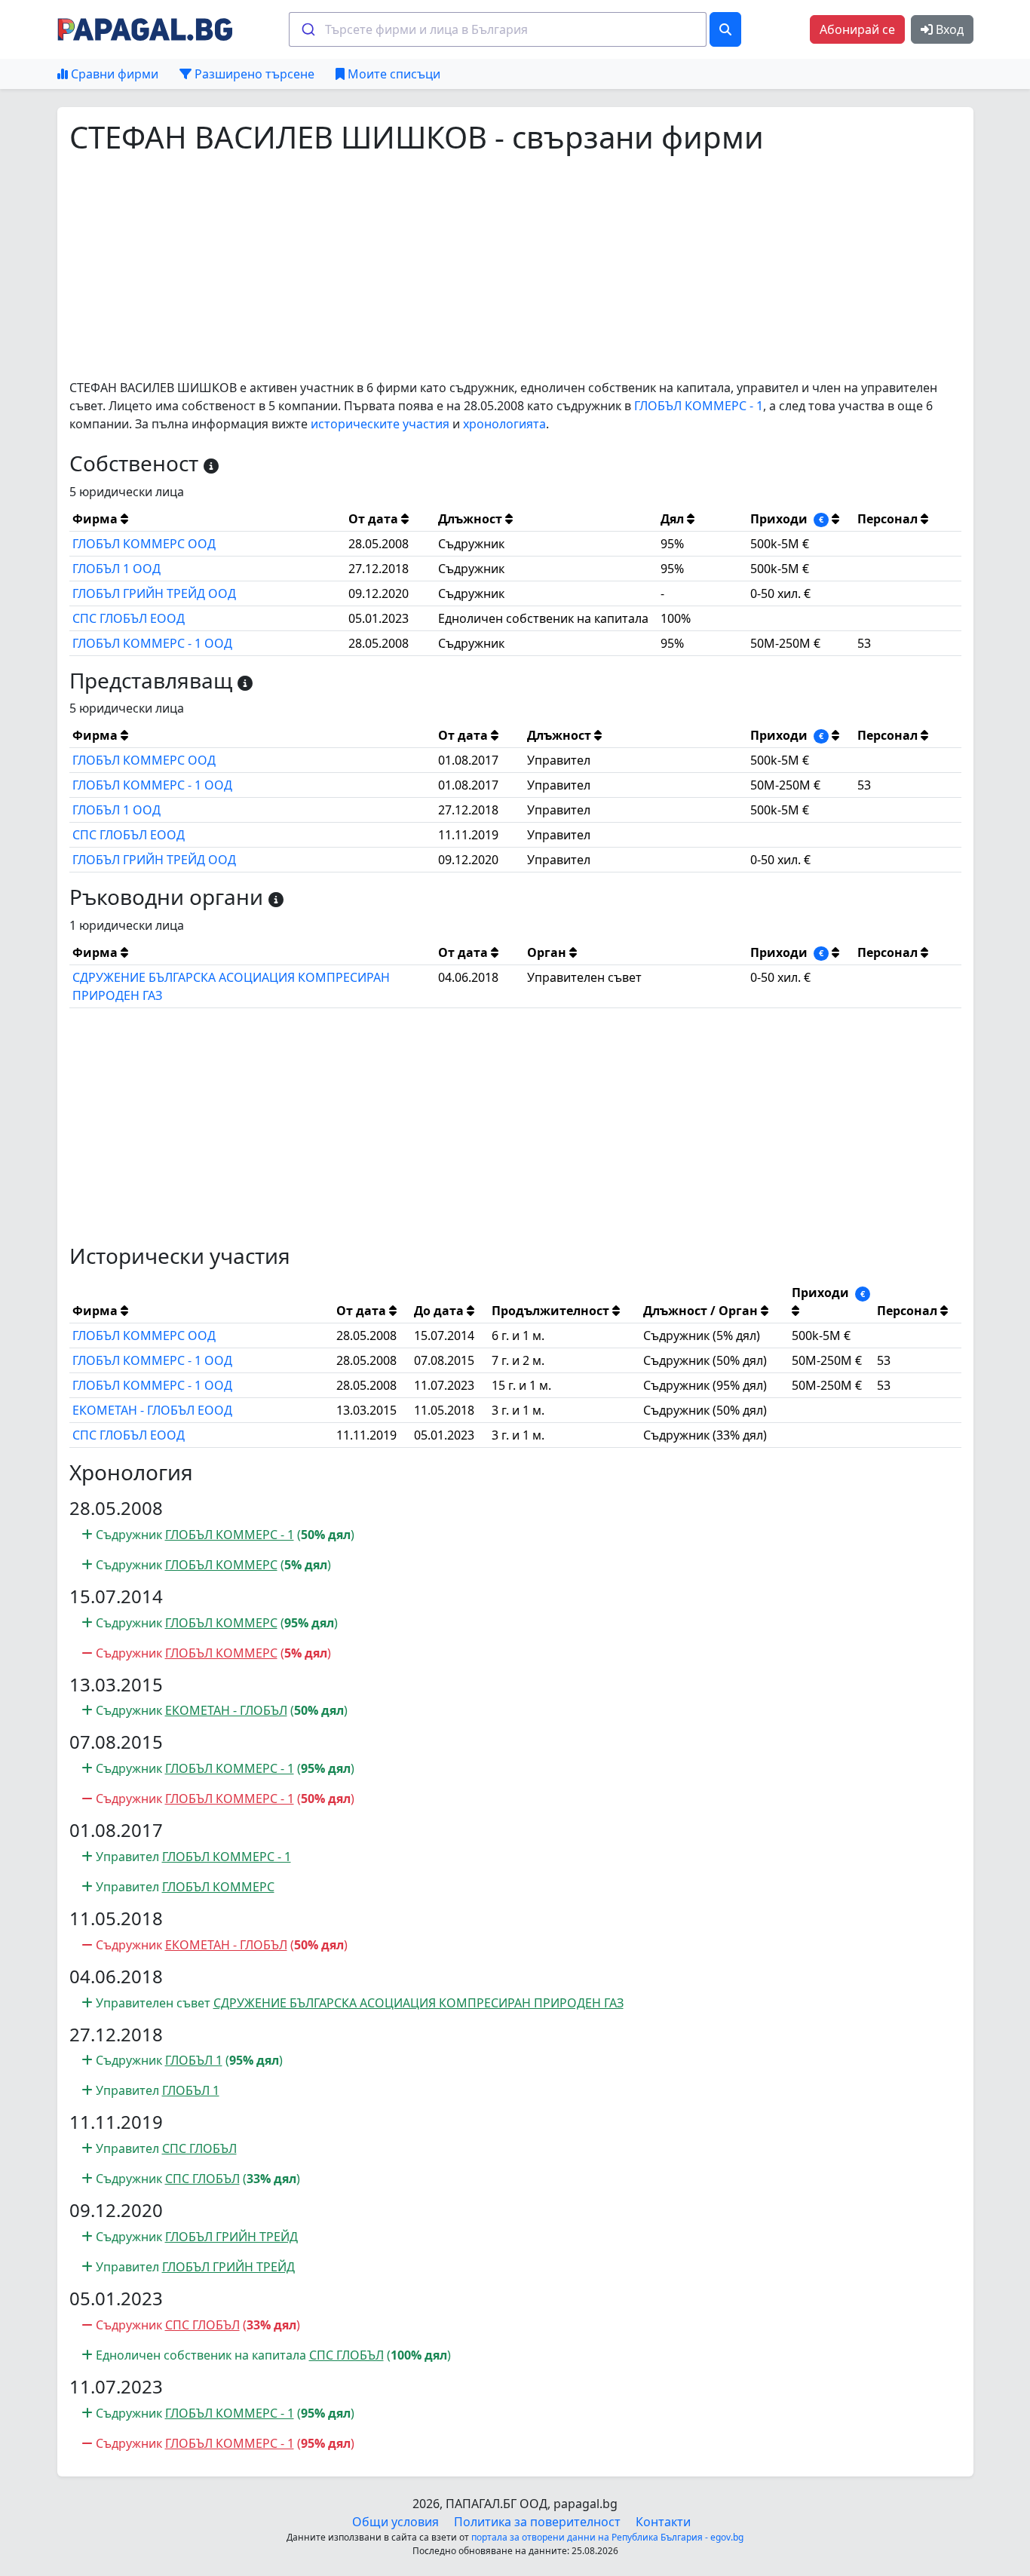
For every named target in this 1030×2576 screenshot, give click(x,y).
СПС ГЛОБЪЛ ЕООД (129, 618)
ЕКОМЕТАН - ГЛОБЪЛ (226, 1710)
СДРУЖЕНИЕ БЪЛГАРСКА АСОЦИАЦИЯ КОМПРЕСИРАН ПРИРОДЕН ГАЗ (418, 2003)
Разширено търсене (253, 74)
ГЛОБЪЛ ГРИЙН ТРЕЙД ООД (154, 593)
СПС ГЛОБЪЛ (199, 2148)
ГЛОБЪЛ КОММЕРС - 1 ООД (152, 643)
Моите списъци (392, 74)
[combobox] (498, 29)
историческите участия (380, 424)
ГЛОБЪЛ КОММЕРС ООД (144, 544)
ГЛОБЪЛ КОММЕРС (221, 1565)
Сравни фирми (113, 74)
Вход (948, 29)
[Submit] (307, 29)
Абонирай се (857, 29)
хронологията (504, 424)
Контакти (663, 2522)
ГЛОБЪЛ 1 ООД (116, 569)
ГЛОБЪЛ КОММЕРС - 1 (699, 406)
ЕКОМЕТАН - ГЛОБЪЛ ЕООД (152, 1410)
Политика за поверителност (537, 2522)
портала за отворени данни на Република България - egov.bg (607, 2537)
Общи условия (395, 2522)
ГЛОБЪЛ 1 (194, 2060)
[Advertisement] (515, 267)
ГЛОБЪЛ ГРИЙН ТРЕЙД (231, 2237)
